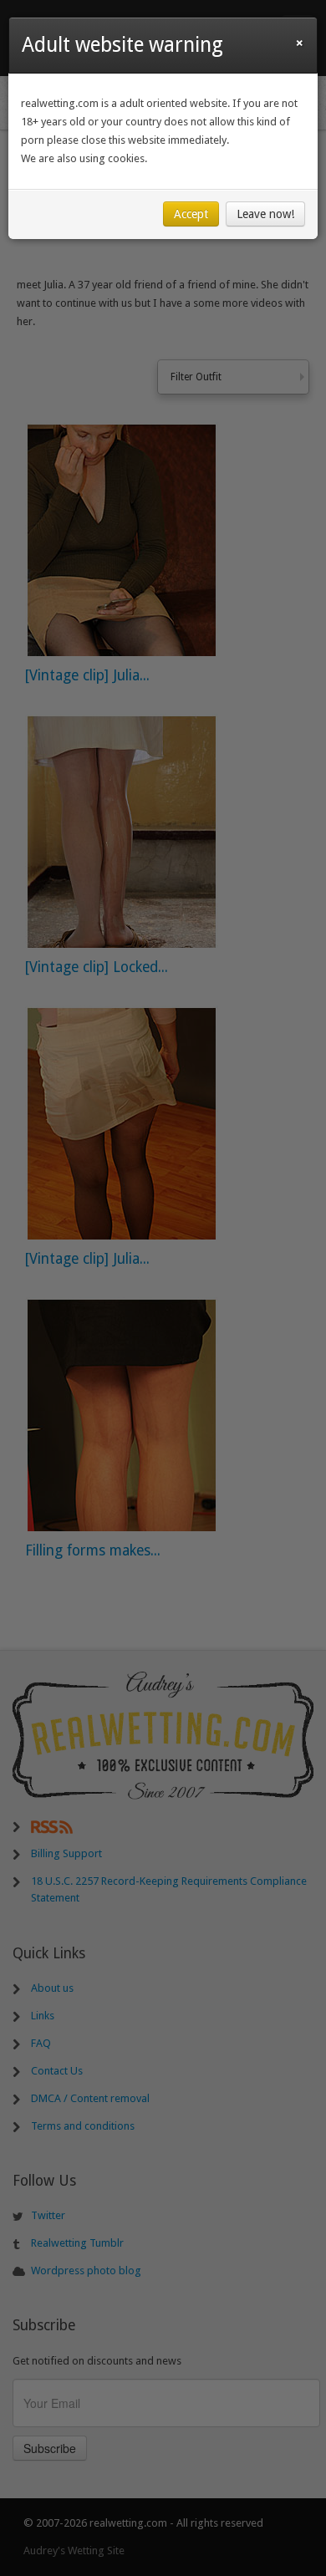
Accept (191, 214)
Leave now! (265, 214)
